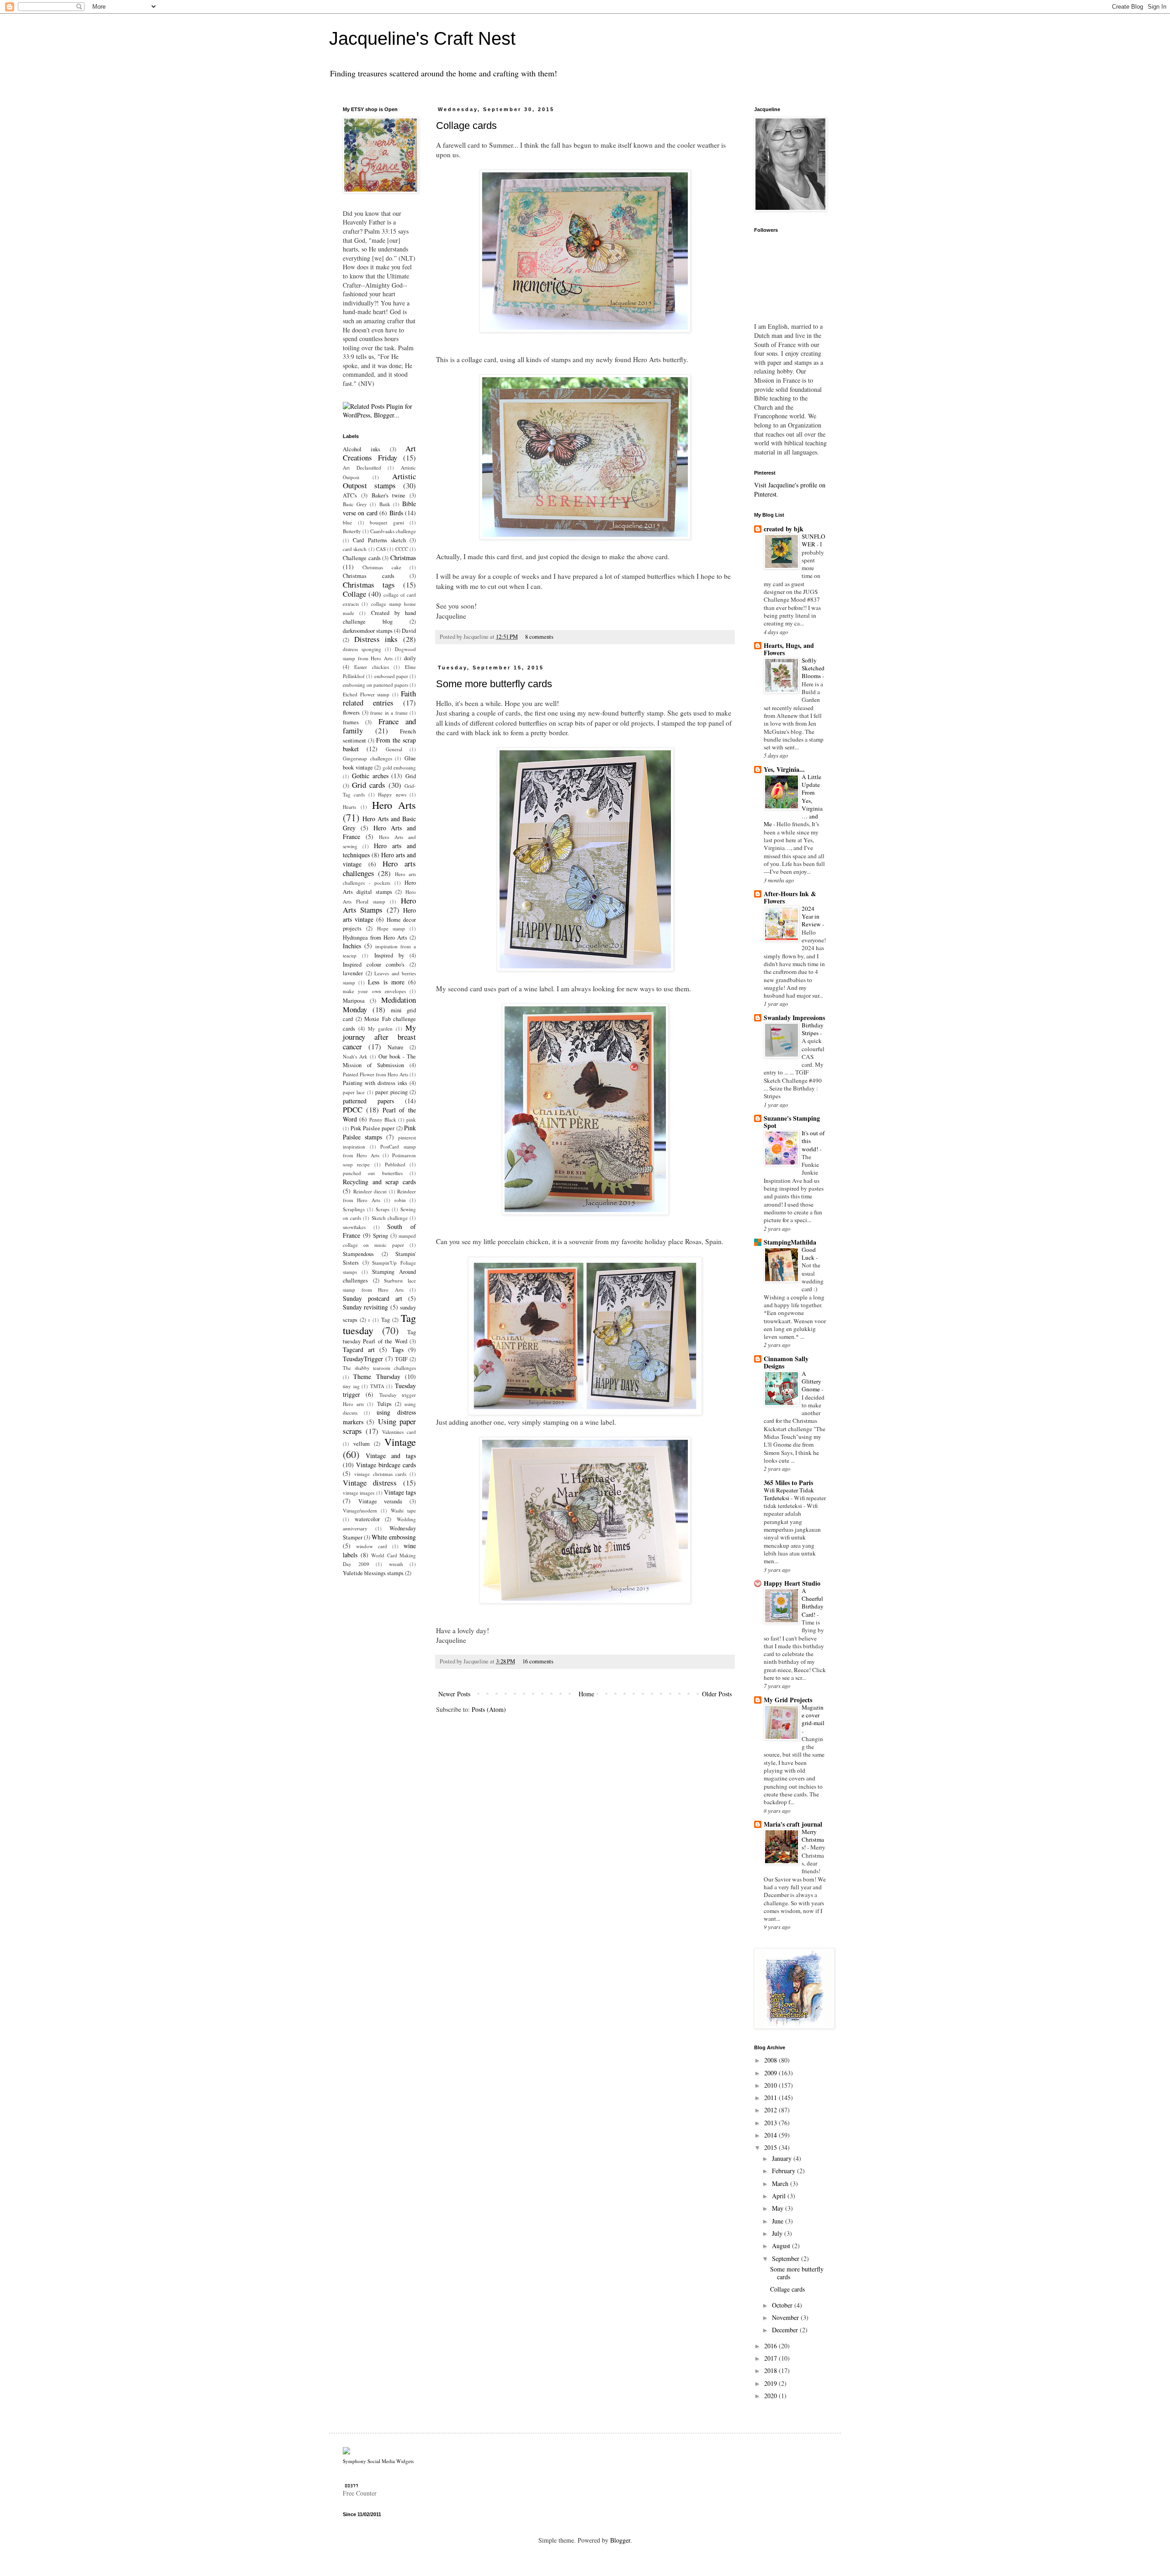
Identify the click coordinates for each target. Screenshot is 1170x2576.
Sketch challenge (390, 1218)
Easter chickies (372, 667)
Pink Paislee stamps (379, 1132)
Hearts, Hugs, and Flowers (789, 649)
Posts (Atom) (489, 1709)
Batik (385, 504)
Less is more (386, 982)
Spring (380, 1236)
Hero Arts (394, 805)
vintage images (359, 1493)
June (779, 2221)
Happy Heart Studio (792, 1583)
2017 (771, 2358)
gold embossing (399, 767)
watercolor (367, 1519)
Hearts (349, 807)
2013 (771, 2123)
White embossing (394, 1537)
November (786, 2317)
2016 (771, 2346)
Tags (398, 1349)
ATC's (350, 495)
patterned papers (368, 1101)
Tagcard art (359, 1349)
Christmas (403, 558)
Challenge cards (362, 558)
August (782, 2246)
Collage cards (466, 126)
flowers (351, 713)
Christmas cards (369, 576)
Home (586, 1694)
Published (395, 1164)
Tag (386, 1320)
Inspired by (389, 955)
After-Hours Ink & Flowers (790, 897)
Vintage (400, 1442)
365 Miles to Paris (788, 1483)
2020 (771, 2396)
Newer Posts (454, 1694)
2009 (771, 2073)
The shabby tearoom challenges (379, 1368)
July (778, 2233)
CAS (381, 549)
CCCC (402, 549)
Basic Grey (355, 504)
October (783, 2305)
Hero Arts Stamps (379, 905)
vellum (362, 1444)
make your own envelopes (374, 991)
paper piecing (391, 1092)
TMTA (377, 1386)
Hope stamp (391, 928)
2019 (771, 2383)
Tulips (384, 1404)
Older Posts (717, 1694)
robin (400, 1200)
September (787, 2258)
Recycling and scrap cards (379, 1182)
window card (372, 1546)
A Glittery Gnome (811, 1382)
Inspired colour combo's (374, 965)
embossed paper (391, 676)
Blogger (620, 2540)
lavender (353, 973)
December (786, 2330)
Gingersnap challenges (367, 758)
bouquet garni (387, 522)
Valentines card (399, 1432)
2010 (771, 2085)
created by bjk (784, 529)
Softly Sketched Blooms (813, 668)
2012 (771, 2110)
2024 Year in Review (812, 917)
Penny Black (383, 1120)
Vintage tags (400, 1492)
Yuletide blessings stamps (373, 1573)
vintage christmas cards (380, 1474)
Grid (411, 776)
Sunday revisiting (365, 1307)
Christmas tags (369, 585)
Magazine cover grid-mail (813, 1715)
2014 (771, 2135)
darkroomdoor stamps (368, 631)
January (783, 2158)
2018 (771, 2370)
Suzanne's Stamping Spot (792, 1122)
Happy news (392, 794)
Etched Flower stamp (366, 694)
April (780, 2196)
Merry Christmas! (813, 1840)
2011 (771, 2098)
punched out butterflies (373, 1173)
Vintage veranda (380, 1501)
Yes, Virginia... (784, 769)
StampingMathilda (790, 1242)
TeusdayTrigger (363, 1359)
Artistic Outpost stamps (379, 481)
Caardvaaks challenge (393, 531)
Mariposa (354, 1001)
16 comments (538, 1661)
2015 (771, 2147)
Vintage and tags (391, 1456)
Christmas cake (382, 567)
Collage (354, 594)
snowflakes (354, 1227)
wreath (396, 1564)
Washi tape (403, 1510)
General (394, 749)
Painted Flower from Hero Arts (375, 1074)
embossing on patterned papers (375, 685)
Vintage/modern (360, 1510)
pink (411, 1120)
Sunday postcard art (372, 1298)
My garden (380, 1029)
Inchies (352, 946)
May (779, 2208)
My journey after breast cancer (379, 1037)
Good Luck (809, 1253)
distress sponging (362, 649)
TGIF (401, 1359)
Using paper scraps (379, 1426)
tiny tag (351, 1386)
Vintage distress (370, 1483)
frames (351, 722)
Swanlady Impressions (794, 1018)
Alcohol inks (362, 449)
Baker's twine (389, 495)
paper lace (354, 1092)
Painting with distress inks (375, 1083)
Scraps (383, 1209)
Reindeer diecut (370, 1191)
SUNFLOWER (814, 540)
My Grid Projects (788, 1700)
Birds (396, 513)
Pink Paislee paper (372, 1128)
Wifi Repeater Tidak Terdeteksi (789, 1494)
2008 (771, 2060)
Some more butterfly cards (494, 684)
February (784, 2171)
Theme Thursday (377, 1376)
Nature (396, 1047)
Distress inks (376, 639)
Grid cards (369, 785)
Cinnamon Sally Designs (786, 1362)
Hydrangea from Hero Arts (375, 938)
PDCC (353, 1109)
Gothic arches (370, 776)
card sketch (355, 549)
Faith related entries (379, 698)
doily (410, 658)
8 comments (539, 637)
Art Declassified (362, 468)
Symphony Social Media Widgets (378, 2461)
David (409, 631)
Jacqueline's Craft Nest (422, 38)
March (781, 2183)
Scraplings (354, 1209)
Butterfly (352, 531)
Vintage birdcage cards (386, 1465)
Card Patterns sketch (379, 540)
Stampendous (358, 1254)
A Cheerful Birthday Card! (813, 1603)
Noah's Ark (355, 1056)
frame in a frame (389, 713)
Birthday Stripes (813, 1029)
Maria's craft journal (793, 1824)
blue (347, 522)
